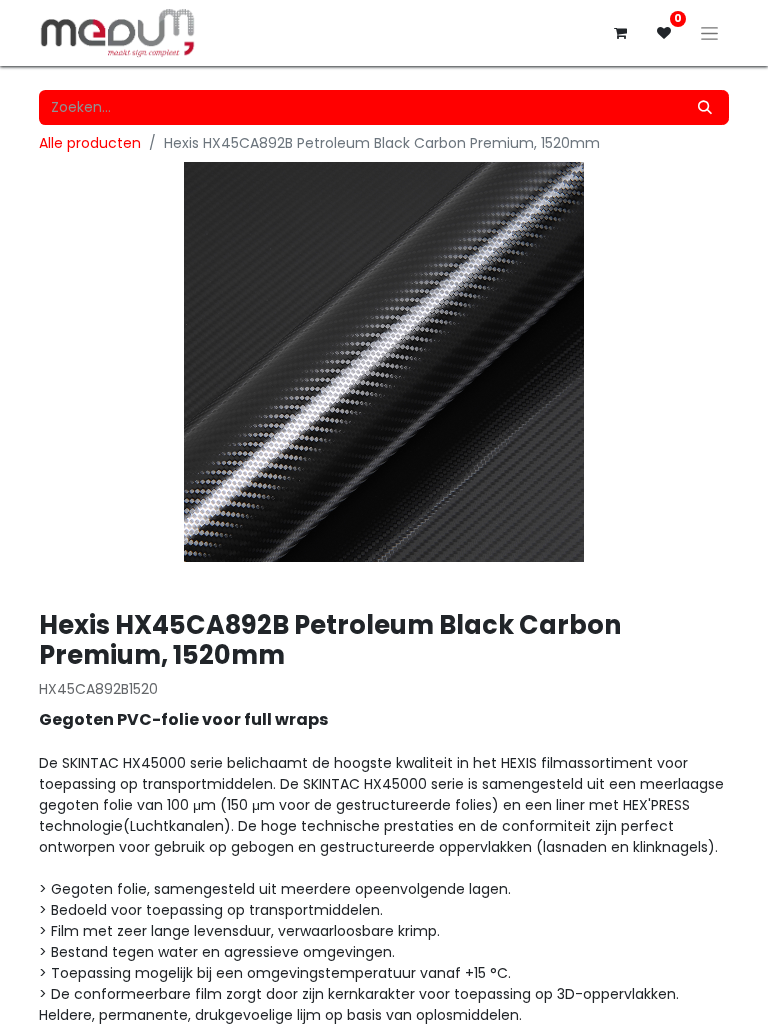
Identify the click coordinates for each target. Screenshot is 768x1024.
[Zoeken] (705, 107)
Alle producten (90, 143)
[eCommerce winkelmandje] (620, 33)
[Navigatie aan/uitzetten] (709, 33)
